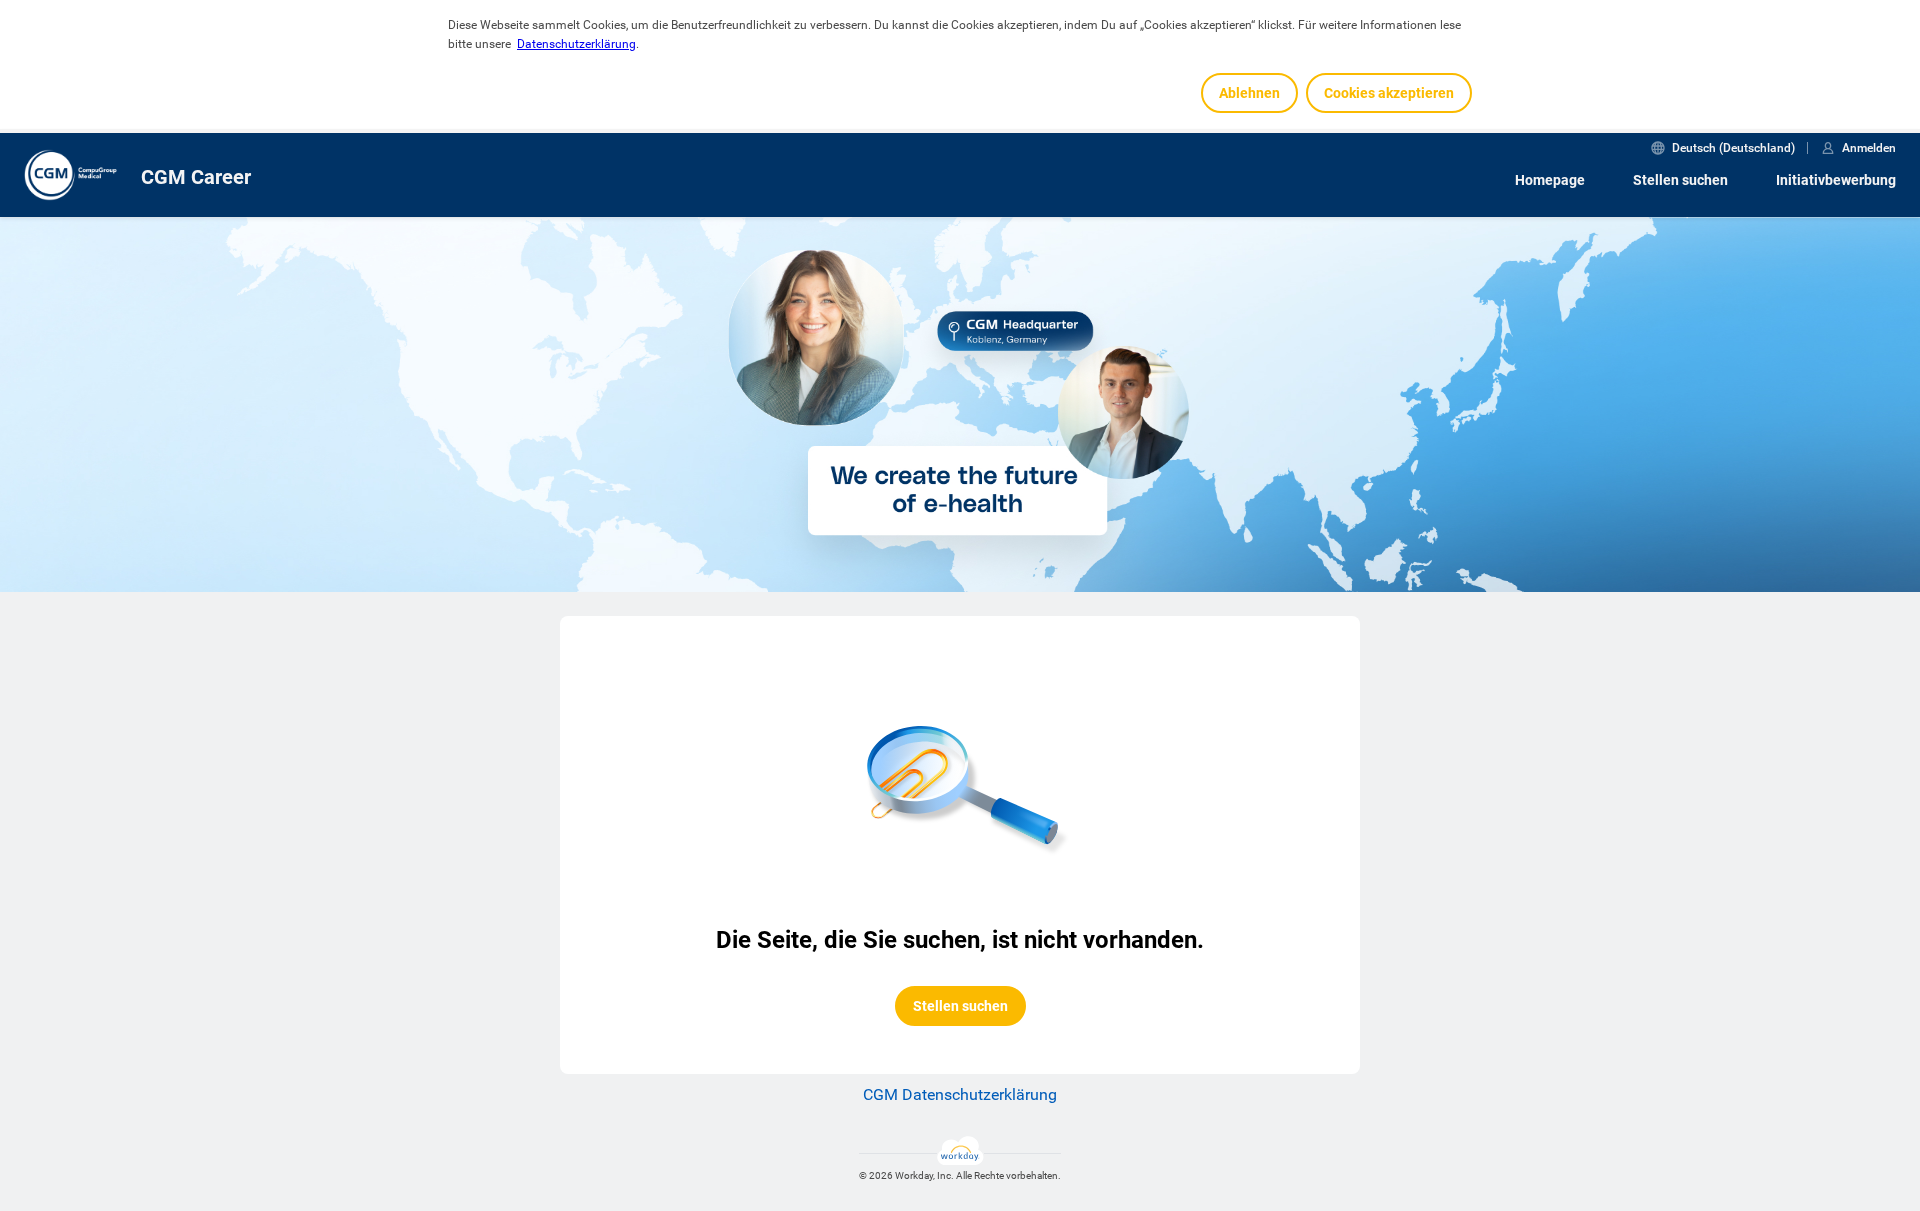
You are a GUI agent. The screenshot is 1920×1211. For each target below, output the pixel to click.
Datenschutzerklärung (576, 44)
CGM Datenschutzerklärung (960, 1094)
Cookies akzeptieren (1389, 93)
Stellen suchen (1680, 180)
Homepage (1550, 180)
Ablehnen (1249, 93)
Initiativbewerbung (1836, 180)
